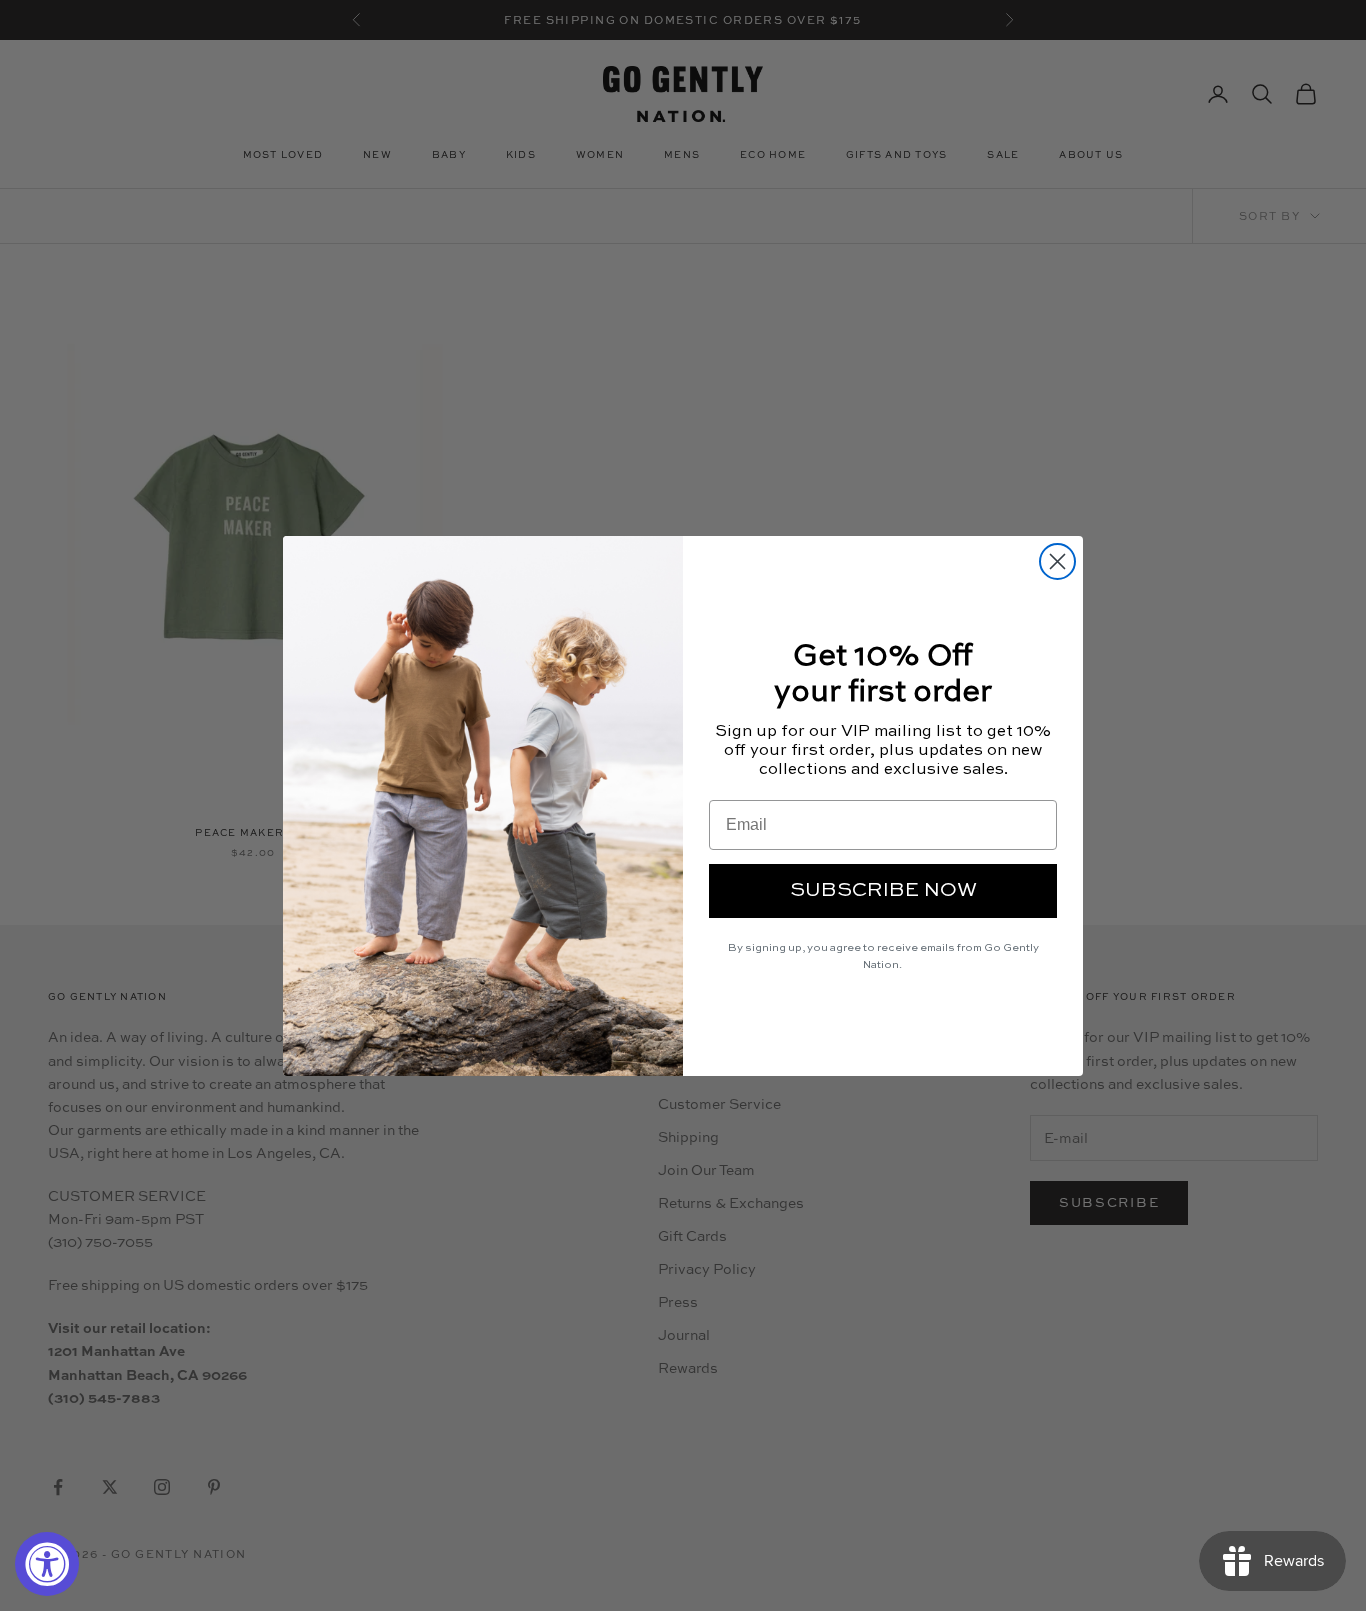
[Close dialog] (1057, 561)
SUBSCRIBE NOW (883, 891)
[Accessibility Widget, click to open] (47, 1564)
